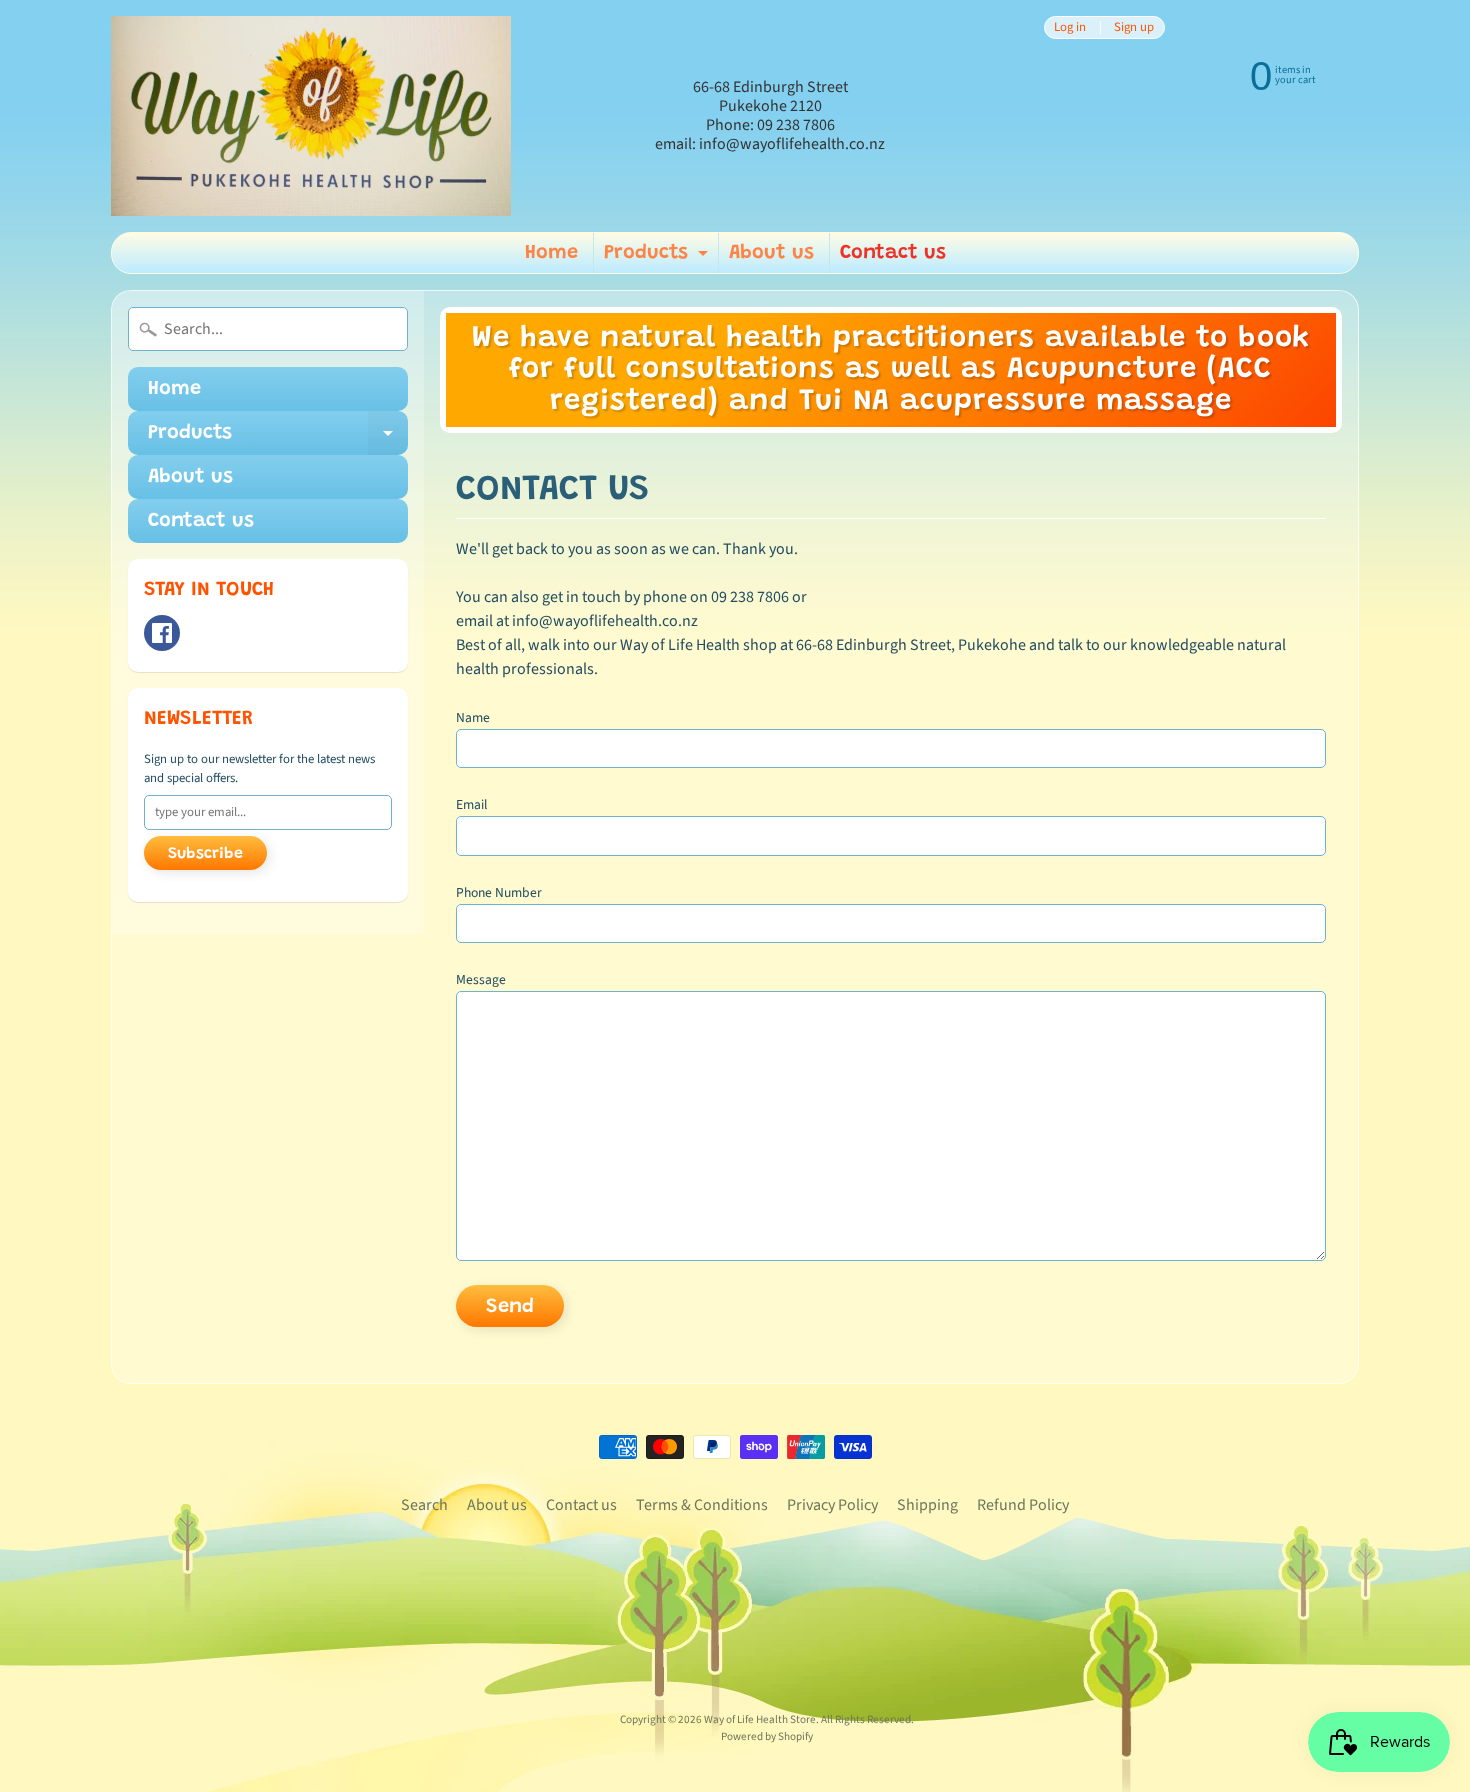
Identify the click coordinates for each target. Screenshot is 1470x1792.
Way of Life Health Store (760, 1719)
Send (510, 1307)
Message (481, 979)
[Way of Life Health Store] (311, 116)
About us (771, 253)
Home (551, 253)
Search (424, 1505)
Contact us (893, 253)
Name (473, 717)
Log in (1070, 27)
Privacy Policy (832, 1505)
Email (471, 804)
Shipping (927, 1505)
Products (658, 258)
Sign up (1134, 27)
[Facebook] (162, 633)
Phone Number (499, 892)
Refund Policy (1023, 1505)
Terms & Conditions (702, 1505)
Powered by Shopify (767, 1736)
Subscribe (205, 854)
